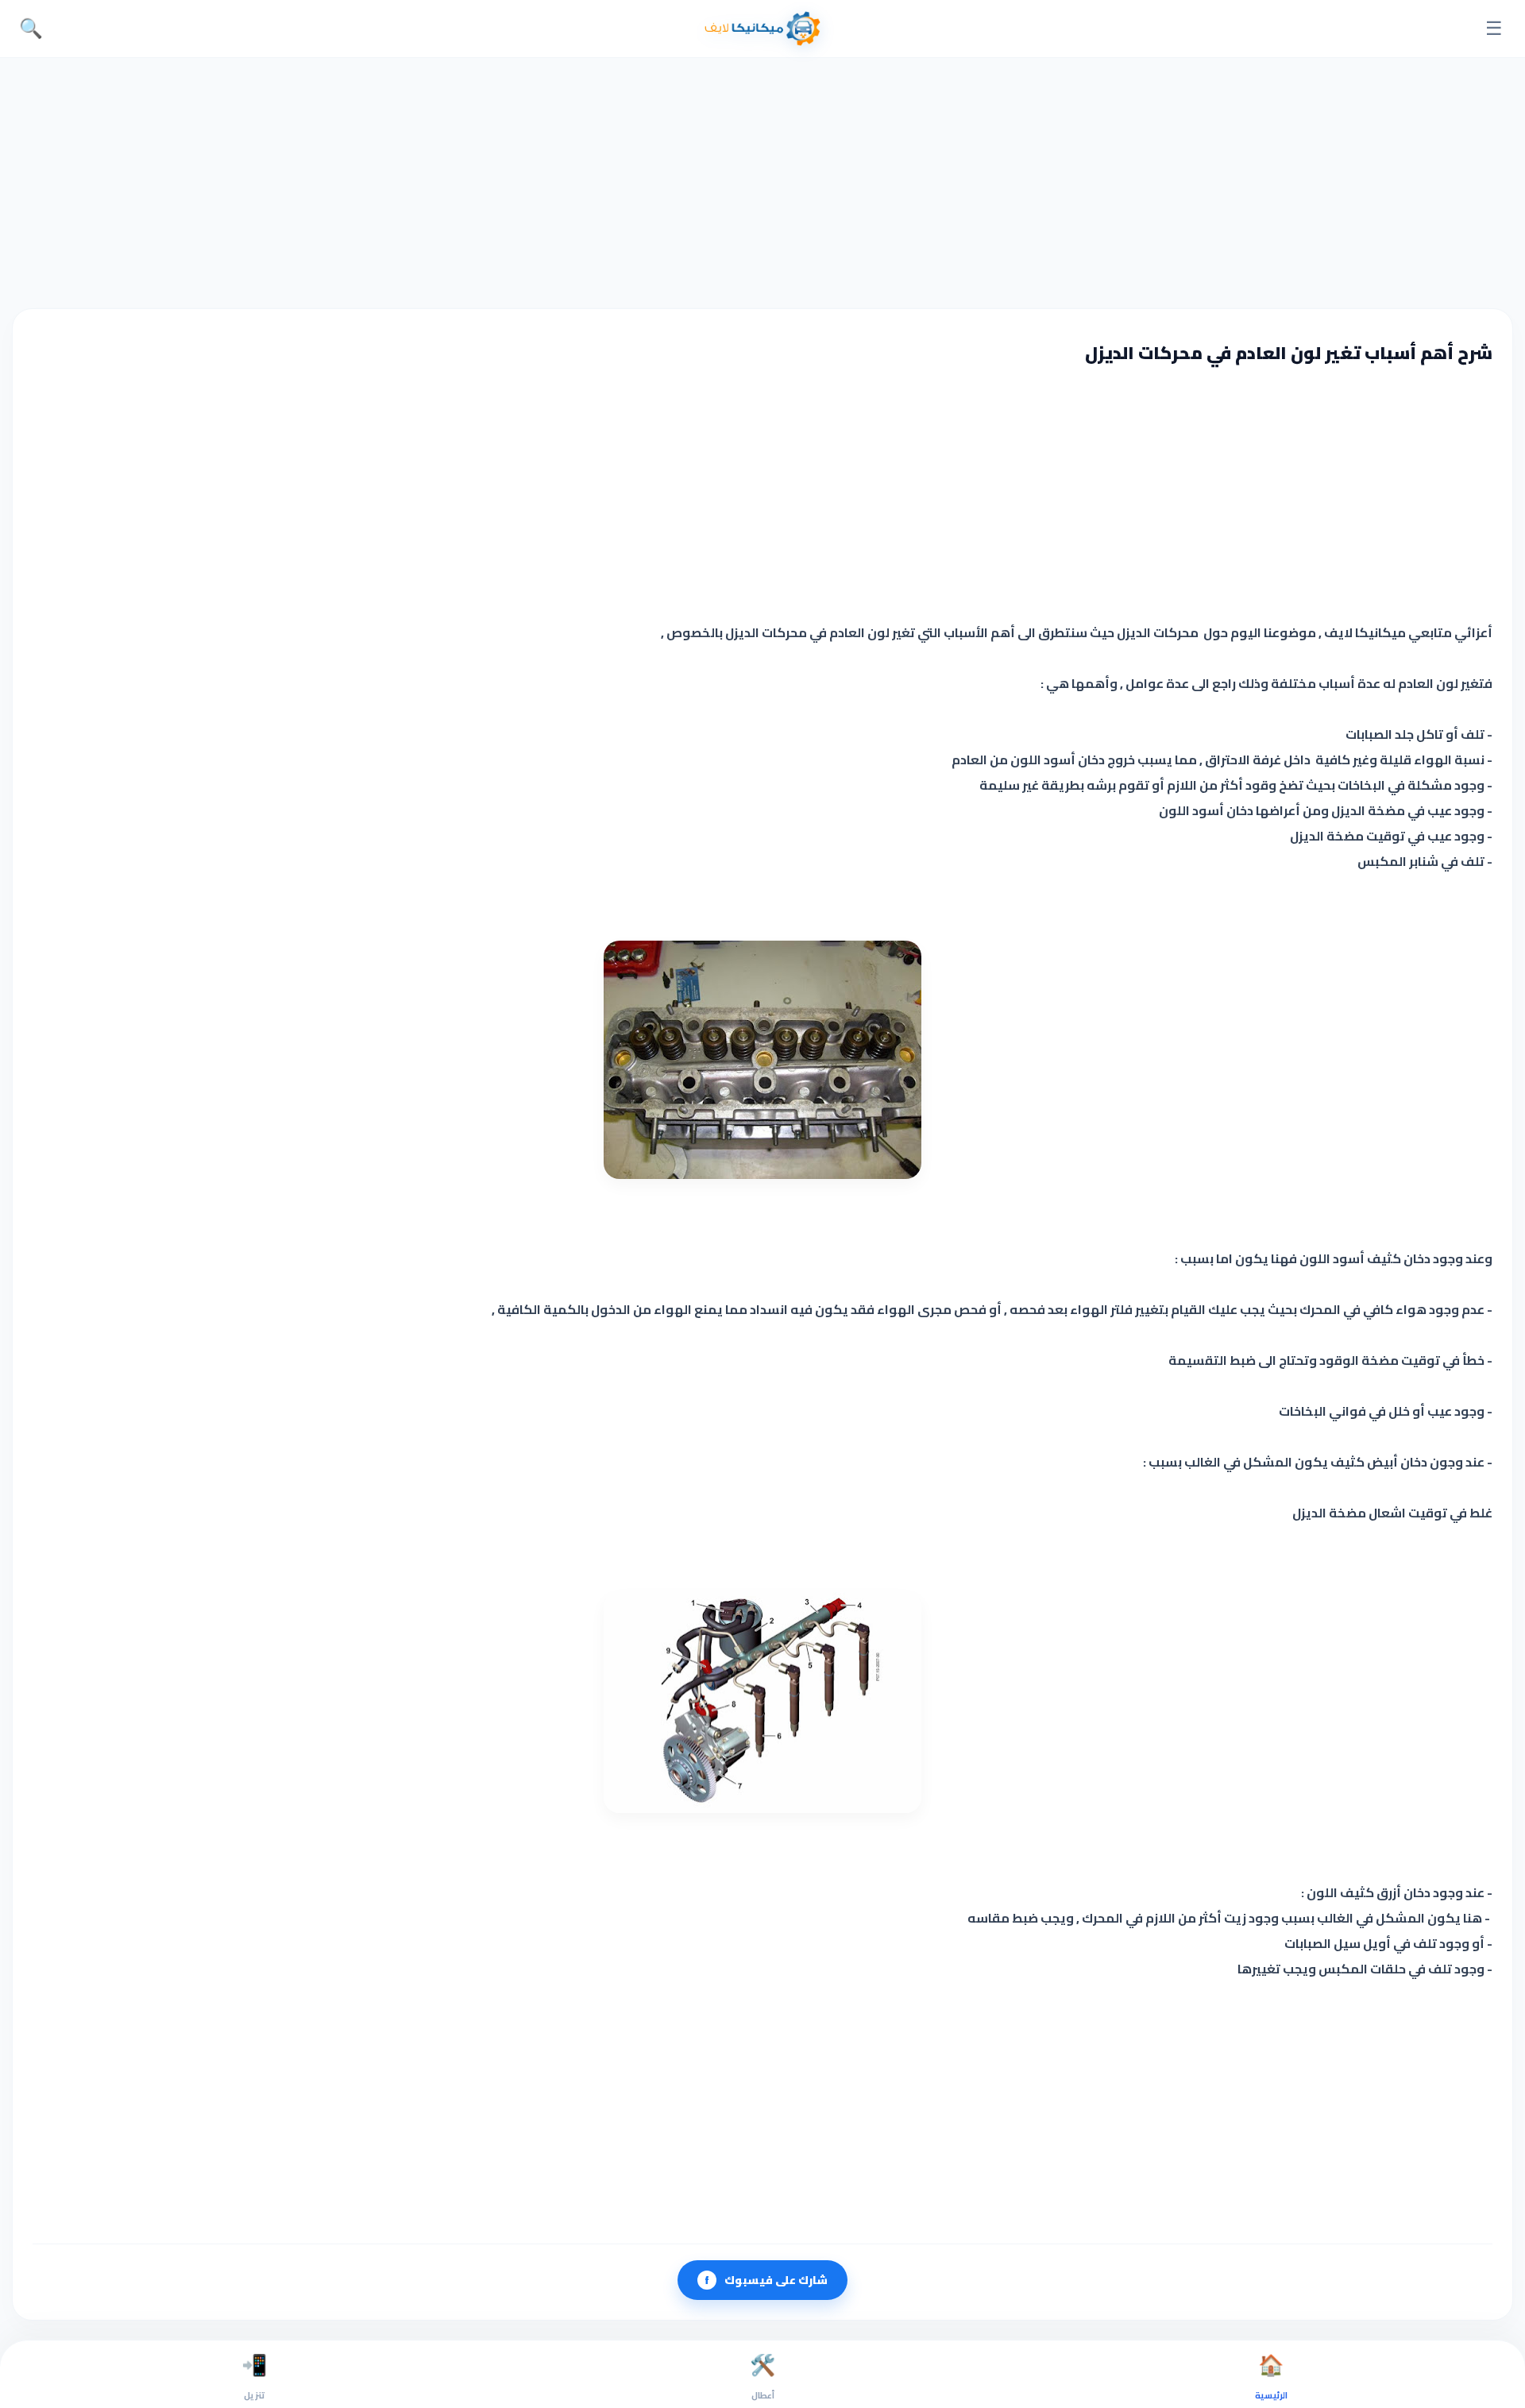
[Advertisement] (762, 181)
